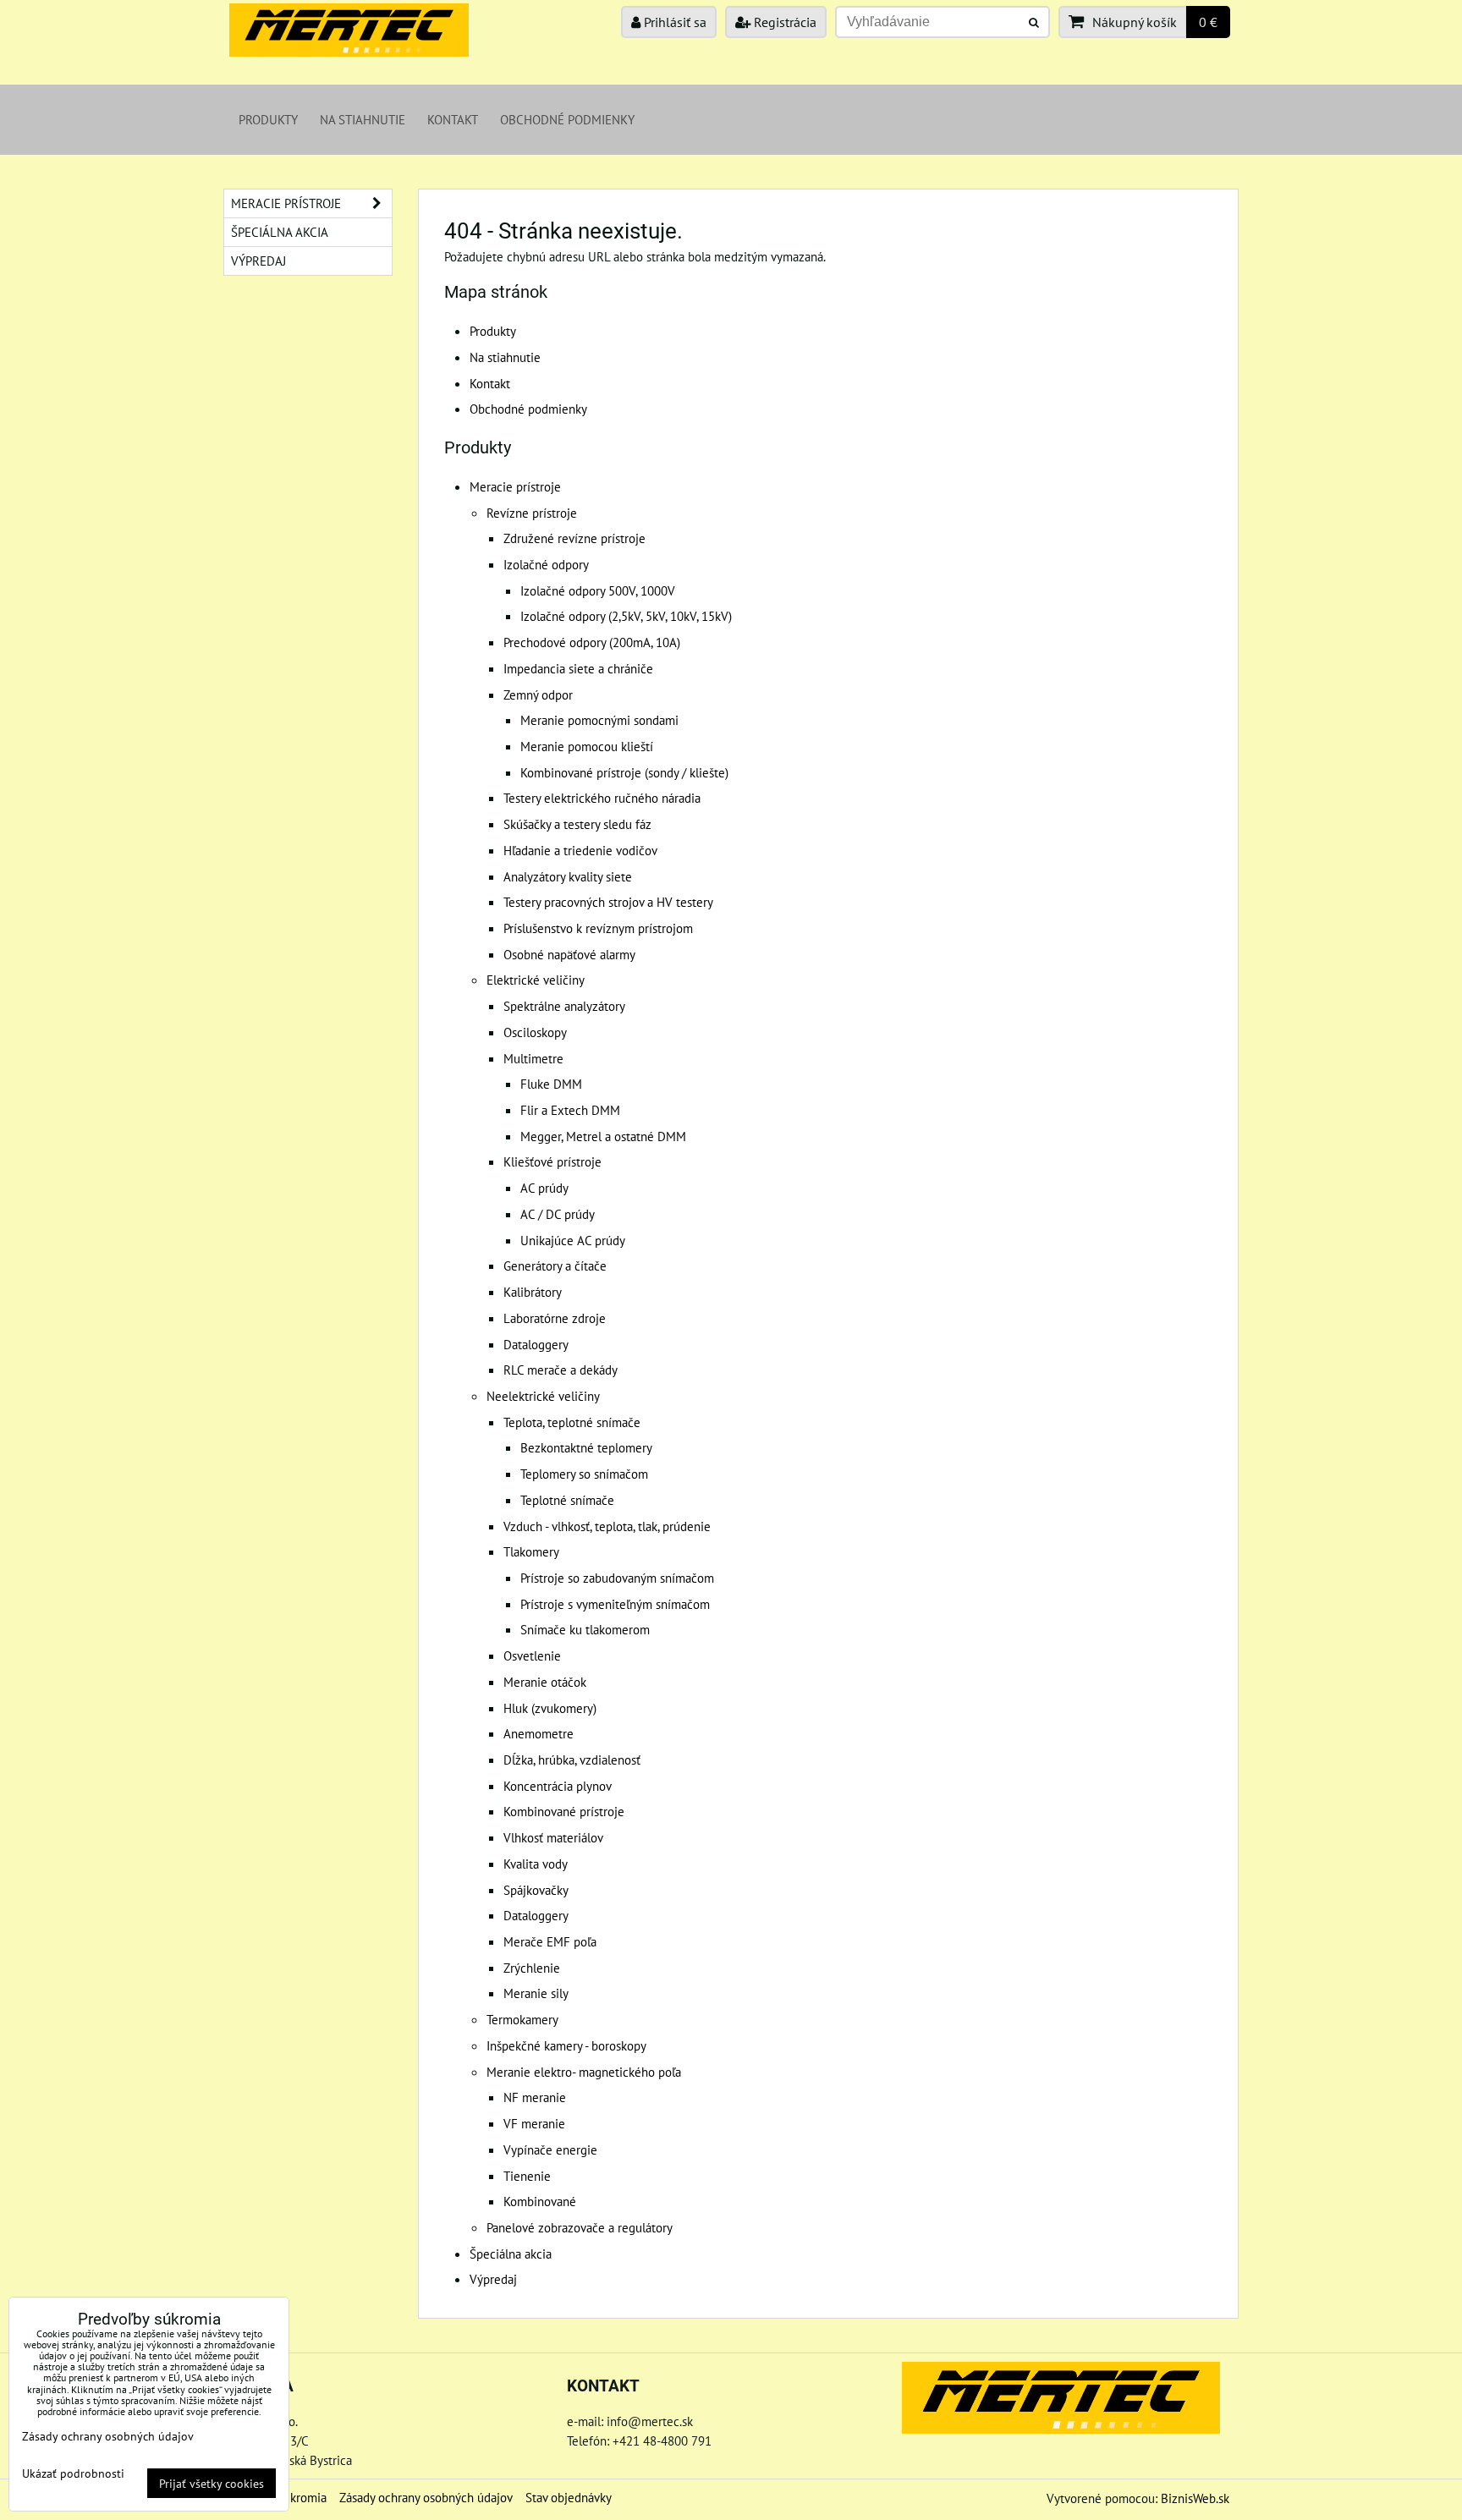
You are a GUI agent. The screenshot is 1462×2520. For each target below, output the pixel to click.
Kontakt (453, 119)
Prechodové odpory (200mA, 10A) (592, 642)
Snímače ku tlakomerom (585, 1629)
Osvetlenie (532, 1655)
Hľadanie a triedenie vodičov (580, 850)
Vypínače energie (550, 2149)
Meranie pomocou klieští (587, 746)
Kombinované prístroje (564, 1811)
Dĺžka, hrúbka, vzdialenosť (572, 1760)
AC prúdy (544, 1188)
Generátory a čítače (555, 1265)
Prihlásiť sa (673, 22)
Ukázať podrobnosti (73, 2473)
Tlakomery (531, 1551)
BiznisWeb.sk (1195, 2498)
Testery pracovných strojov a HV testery (608, 902)
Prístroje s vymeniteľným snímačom (615, 1604)
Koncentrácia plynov (558, 1786)
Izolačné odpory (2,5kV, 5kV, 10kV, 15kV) (626, 616)
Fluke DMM (551, 1084)
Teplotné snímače (567, 1500)
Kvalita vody (536, 1864)
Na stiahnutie (363, 119)
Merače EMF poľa (550, 1941)
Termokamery (522, 2019)
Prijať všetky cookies (212, 2483)
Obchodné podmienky (567, 119)
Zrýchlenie (532, 1968)
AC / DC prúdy (558, 1214)
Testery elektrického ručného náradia (602, 798)
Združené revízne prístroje (574, 538)
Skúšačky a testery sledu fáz (577, 824)
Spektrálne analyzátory (564, 1006)
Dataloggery (536, 1344)
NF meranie (535, 2097)
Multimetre (533, 1058)
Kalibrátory (533, 1292)
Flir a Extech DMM (570, 1110)
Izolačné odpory (546, 564)
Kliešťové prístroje (552, 1161)
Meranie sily (536, 1993)
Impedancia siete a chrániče (578, 668)
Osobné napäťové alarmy (569, 954)
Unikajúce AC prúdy (573, 1240)
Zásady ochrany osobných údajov (426, 2497)
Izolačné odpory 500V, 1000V (598, 590)
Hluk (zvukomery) (550, 1708)
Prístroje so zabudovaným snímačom (617, 1578)
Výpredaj (493, 2279)
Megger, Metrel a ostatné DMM (603, 1136)
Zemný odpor (538, 695)
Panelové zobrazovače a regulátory (580, 2227)
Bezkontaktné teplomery (586, 1447)
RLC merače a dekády (561, 1370)
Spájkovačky (536, 1890)
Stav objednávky (569, 2497)
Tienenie (527, 2176)
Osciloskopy (535, 1032)
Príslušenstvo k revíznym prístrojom (598, 928)
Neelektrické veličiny (543, 1396)
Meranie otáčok (545, 1682)
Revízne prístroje (532, 513)
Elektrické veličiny (536, 980)
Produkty (268, 119)
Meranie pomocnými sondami (599, 720)
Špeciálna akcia (511, 2254)
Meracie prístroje (515, 486)
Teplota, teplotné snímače (572, 1422)
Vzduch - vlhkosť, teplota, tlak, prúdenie (607, 1526)
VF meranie (534, 2123)
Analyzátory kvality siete (568, 876)
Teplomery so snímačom (584, 1474)
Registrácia (783, 22)
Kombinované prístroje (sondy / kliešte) (624, 772)
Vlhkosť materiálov (553, 1837)
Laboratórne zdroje (555, 1318)
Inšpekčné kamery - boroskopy (566, 2045)
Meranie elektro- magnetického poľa (584, 2072)
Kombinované (540, 2201)
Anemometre (539, 1733)
